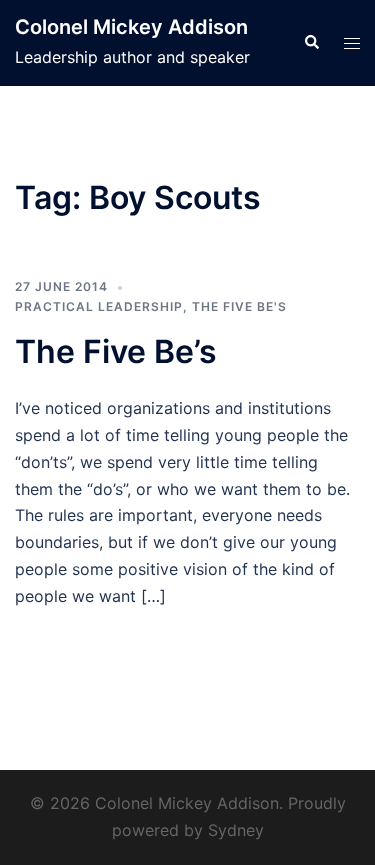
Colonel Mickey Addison (131, 27)
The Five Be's (239, 306)
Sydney (236, 830)
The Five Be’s (116, 351)
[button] (311, 43)
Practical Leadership (99, 306)
